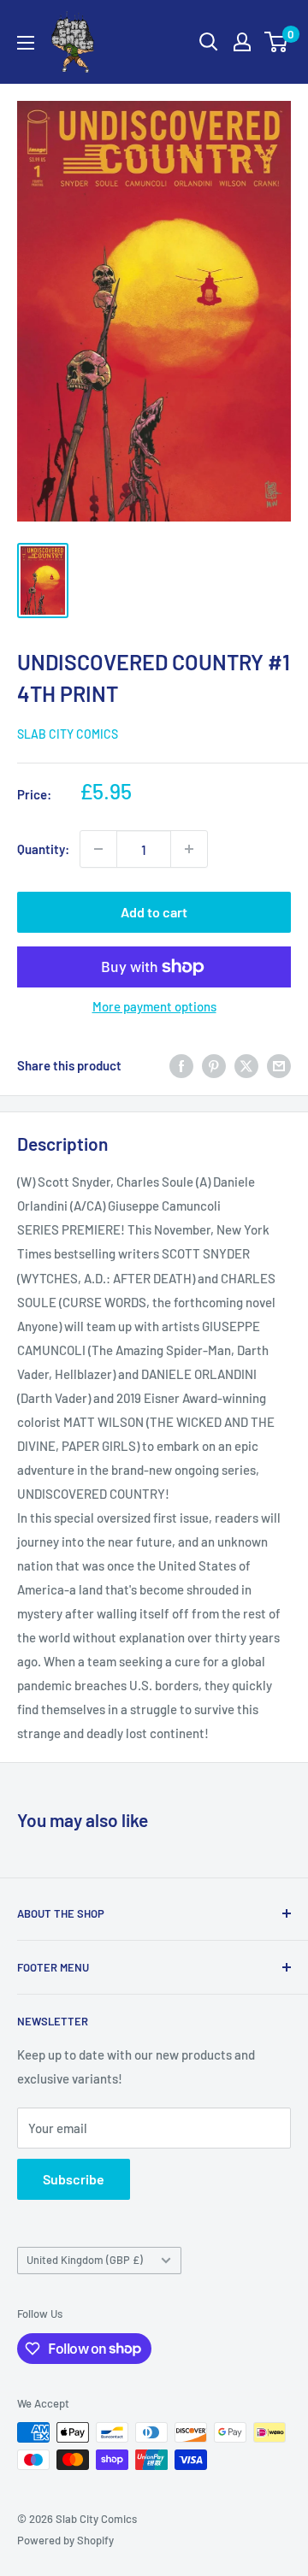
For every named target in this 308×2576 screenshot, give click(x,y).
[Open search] (209, 42)
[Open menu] (26, 43)
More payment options (154, 1006)
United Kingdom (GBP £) (85, 2260)
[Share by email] (279, 1065)
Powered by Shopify (65, 2540)
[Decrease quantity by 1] (98, 849)
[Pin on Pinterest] (214, 1065)
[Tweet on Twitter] (246, 1065)
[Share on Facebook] (181, 1065)
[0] (277, 42)
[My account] (242, 42)
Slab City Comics (68, 734)
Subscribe (74, 2179)
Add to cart (154, 912)
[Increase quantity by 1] (189, 849)
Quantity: (43, 849)
